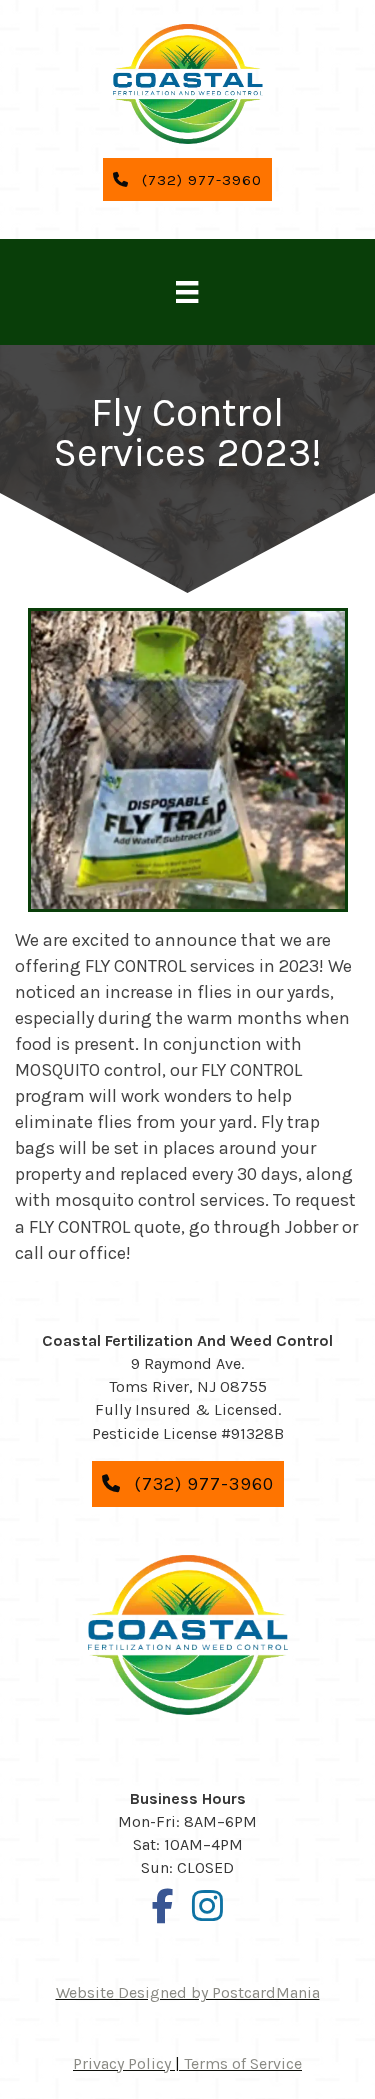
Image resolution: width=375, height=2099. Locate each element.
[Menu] (187, 292)
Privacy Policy (122, 2063)
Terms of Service (243, 2063)
